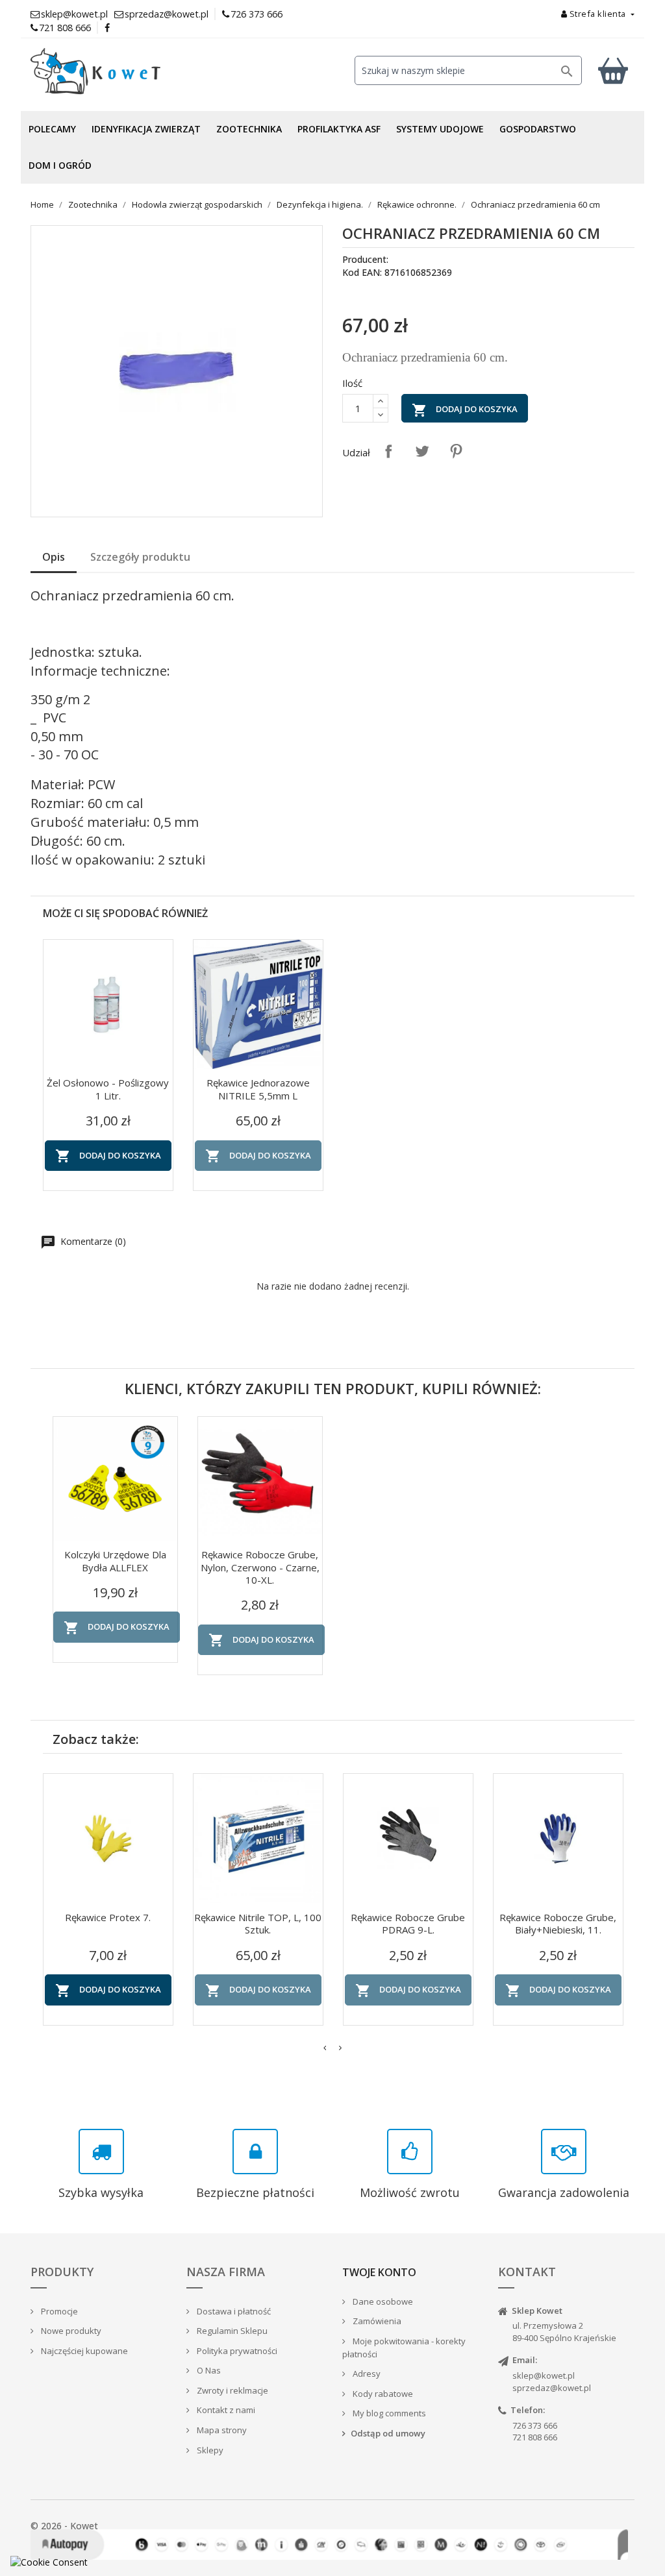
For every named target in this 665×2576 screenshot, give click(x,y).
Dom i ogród (60, 165)
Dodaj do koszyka (465, 410)
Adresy (366, 2374)
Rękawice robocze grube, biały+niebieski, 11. (558, 1924)
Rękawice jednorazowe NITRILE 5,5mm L (258, 1089)
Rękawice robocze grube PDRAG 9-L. (408, 1924)
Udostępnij (388, 451)
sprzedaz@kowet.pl (552, 2388)
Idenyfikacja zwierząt (146, 129)
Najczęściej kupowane (83, 2351)
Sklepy (209, 2450)
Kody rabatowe (382, 2394)
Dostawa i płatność (233, 2311)
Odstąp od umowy (388, 2433)
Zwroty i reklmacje (232, 2390)
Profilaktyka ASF (339, 129)
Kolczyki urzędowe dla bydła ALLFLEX (115, 1561)
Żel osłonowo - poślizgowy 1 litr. (108, 1089)
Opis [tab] (54, 557)
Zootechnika (249, 129)
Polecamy (52, 129)
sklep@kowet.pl (544, 2375)
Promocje (58, 2311)
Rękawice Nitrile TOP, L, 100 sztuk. (258, 1924)
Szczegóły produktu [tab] (140, 557)
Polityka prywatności (236, 2351)
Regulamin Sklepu (231, 2331)
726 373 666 (257, 14)
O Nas (208, 2370)
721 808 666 (65, 28)
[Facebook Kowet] (108, 28)
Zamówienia (376, 2321)
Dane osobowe (382, 2301)
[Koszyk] (613, 70)
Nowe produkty (70, 2331)
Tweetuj (422, 451)
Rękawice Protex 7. (108, 1917)
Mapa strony (221, 2430)
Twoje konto (379, 2272)
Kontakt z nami (225, 2410)
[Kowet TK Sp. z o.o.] (125, 71)
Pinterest (456, 451)
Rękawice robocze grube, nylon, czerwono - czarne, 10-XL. (260, 1567)
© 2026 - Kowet (64, 2526)
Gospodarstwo (538, 129)
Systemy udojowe (440, 129)
